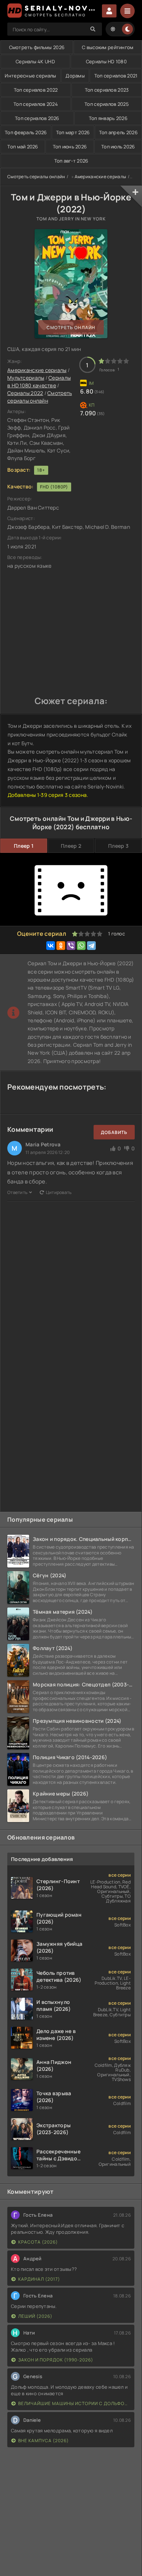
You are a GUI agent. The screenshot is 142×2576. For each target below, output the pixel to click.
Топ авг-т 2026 (71, 161)
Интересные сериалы (30, 76)
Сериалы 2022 (25, 393)
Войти (109, 11)
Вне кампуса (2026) (44, 2441)
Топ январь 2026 (108, 118)
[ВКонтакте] (51, 946)
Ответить (17, 1192)
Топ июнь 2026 (70, 147)
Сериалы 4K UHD (35, 61)
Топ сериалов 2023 (107, 90)
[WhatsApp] (81, 946)
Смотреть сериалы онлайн (36, 177)
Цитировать (59, 1192)
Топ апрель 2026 (118, 132)
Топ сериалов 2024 (36, 104)
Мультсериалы (26, 378)
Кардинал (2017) (39, 2279)
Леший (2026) (35, 2316)
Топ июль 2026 (118, 147)
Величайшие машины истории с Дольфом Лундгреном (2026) (74, 2403)
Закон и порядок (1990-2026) (56, 2360)
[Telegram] (91, 946)
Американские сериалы (100, 177)
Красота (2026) (38, 2242)
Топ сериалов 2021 (116, 76)
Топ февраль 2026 (26, 132)
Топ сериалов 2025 (107, 104)
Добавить (114, 1132)
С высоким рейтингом (108, 47)
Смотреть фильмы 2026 (37, 47)
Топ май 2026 (23, 147)
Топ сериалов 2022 (36, 90)
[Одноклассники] (61, 946)
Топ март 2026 (73, 132)
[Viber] (71, 946)
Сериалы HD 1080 (106, 61)
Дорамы (75, 76)
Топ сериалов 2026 (37, 118)
